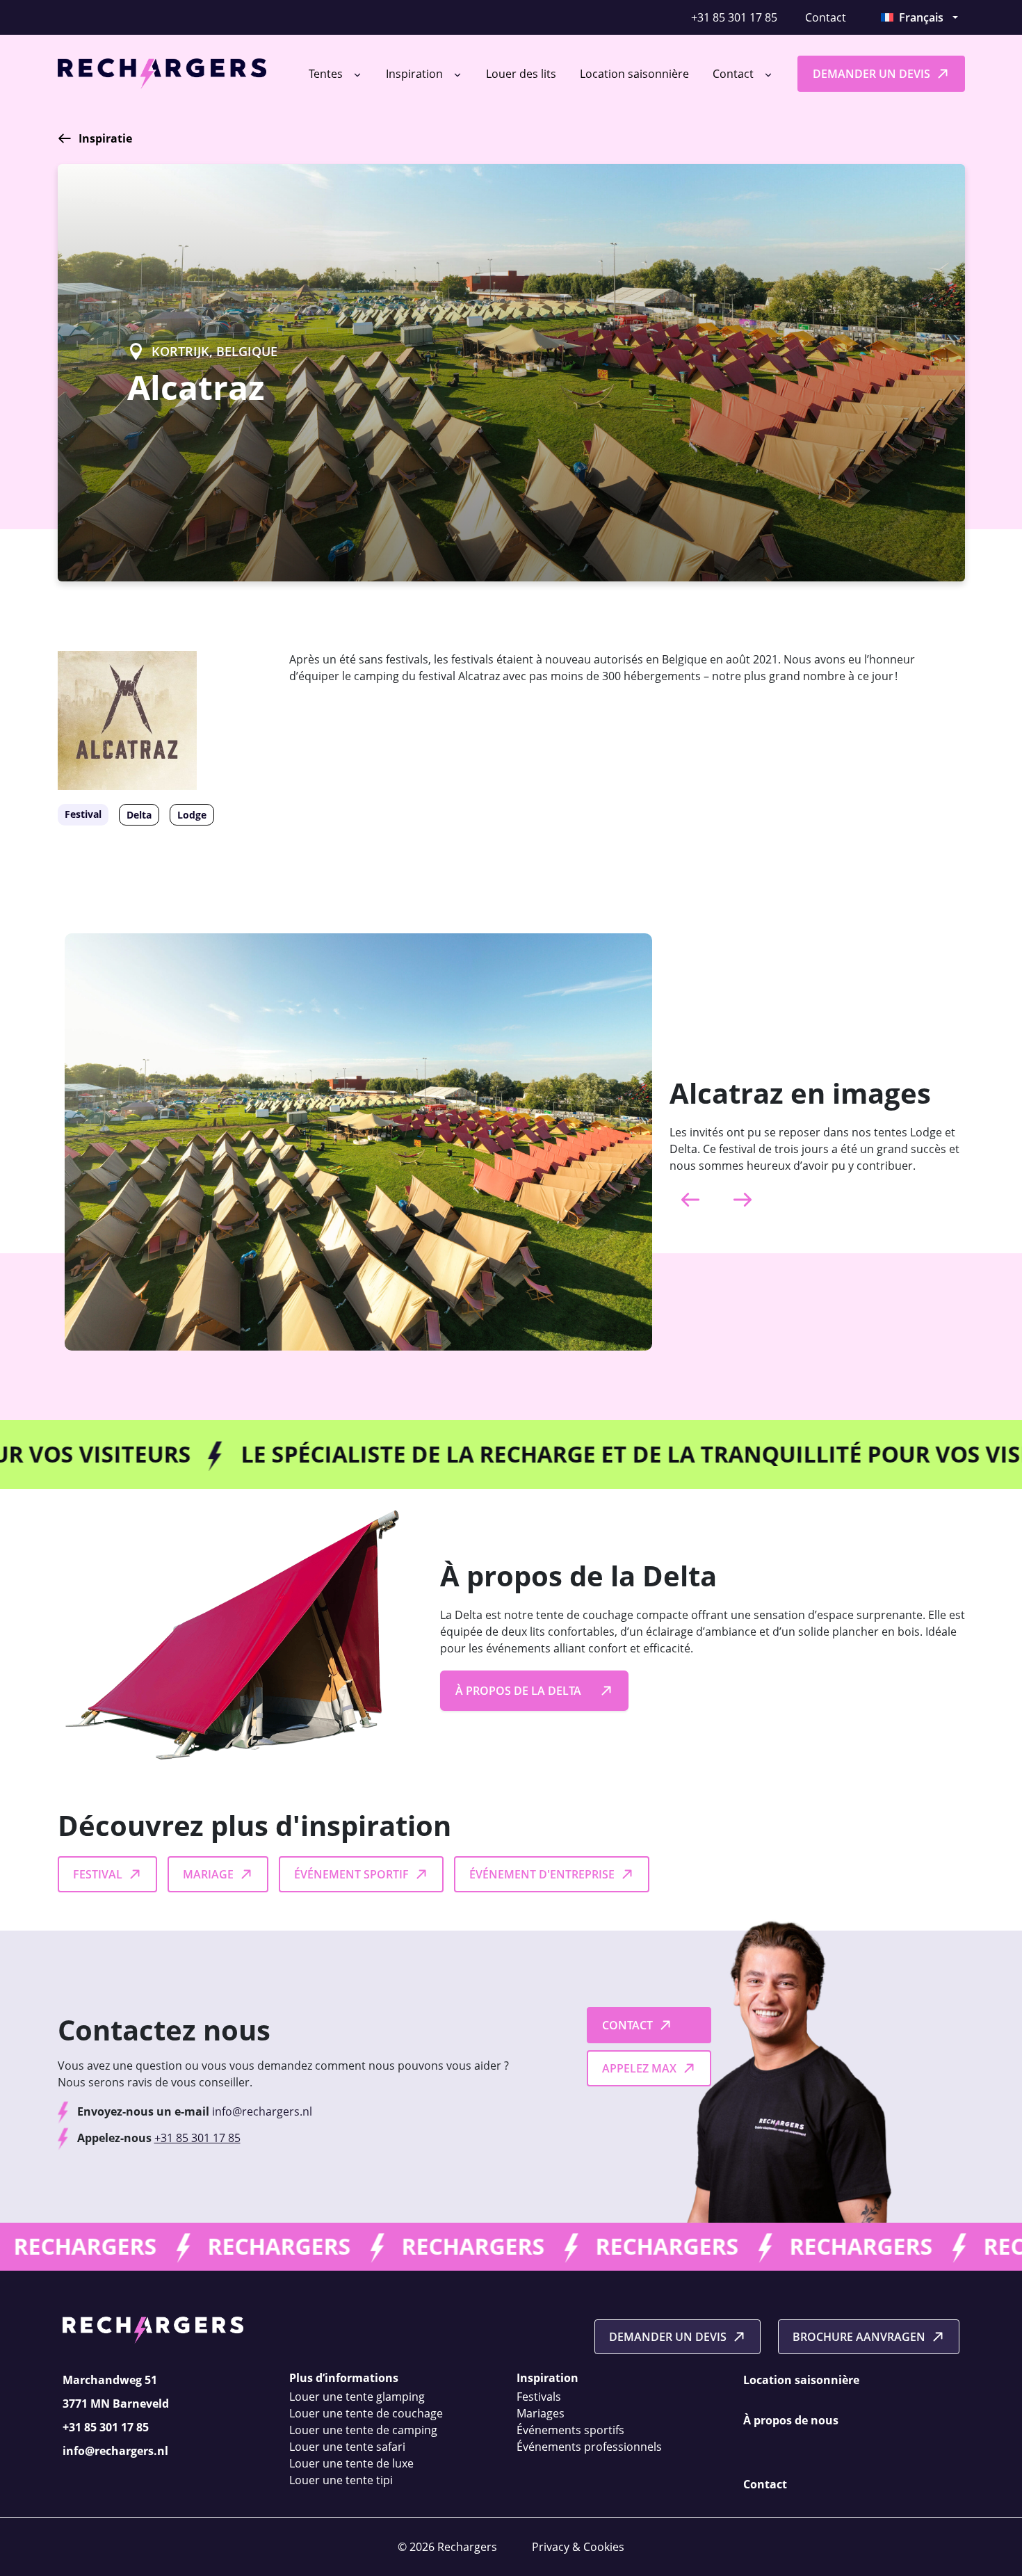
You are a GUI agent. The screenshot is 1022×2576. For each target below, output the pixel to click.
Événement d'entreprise (542, 1874)
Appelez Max (639, 2068)
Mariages (541, 2413)
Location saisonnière (634, 74)
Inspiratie (105, 138)
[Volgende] (743, 1200)
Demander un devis (871, 74)
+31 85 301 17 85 (734, 17)
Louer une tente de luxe (351, 2463)
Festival (98, 1874)
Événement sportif (351, 1874)
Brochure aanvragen (859, 2337)
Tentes (327, 74)
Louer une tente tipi (341, 2480)
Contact (826, 17)
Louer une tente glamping (357, 2397)
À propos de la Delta (518, 1691)
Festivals (539, 2397)
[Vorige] (690, 1200)
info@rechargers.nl (262, 2111)
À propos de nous (791, 2420)
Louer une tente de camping (363, 2430)
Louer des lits (521, 74)
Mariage (208, 1874)
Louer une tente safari (347, 2447)
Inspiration (416, 74)
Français (921, 17)
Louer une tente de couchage (366, 2413)
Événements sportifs (570, 2430)
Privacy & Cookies (578, 2547)
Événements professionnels (589, 2447)
